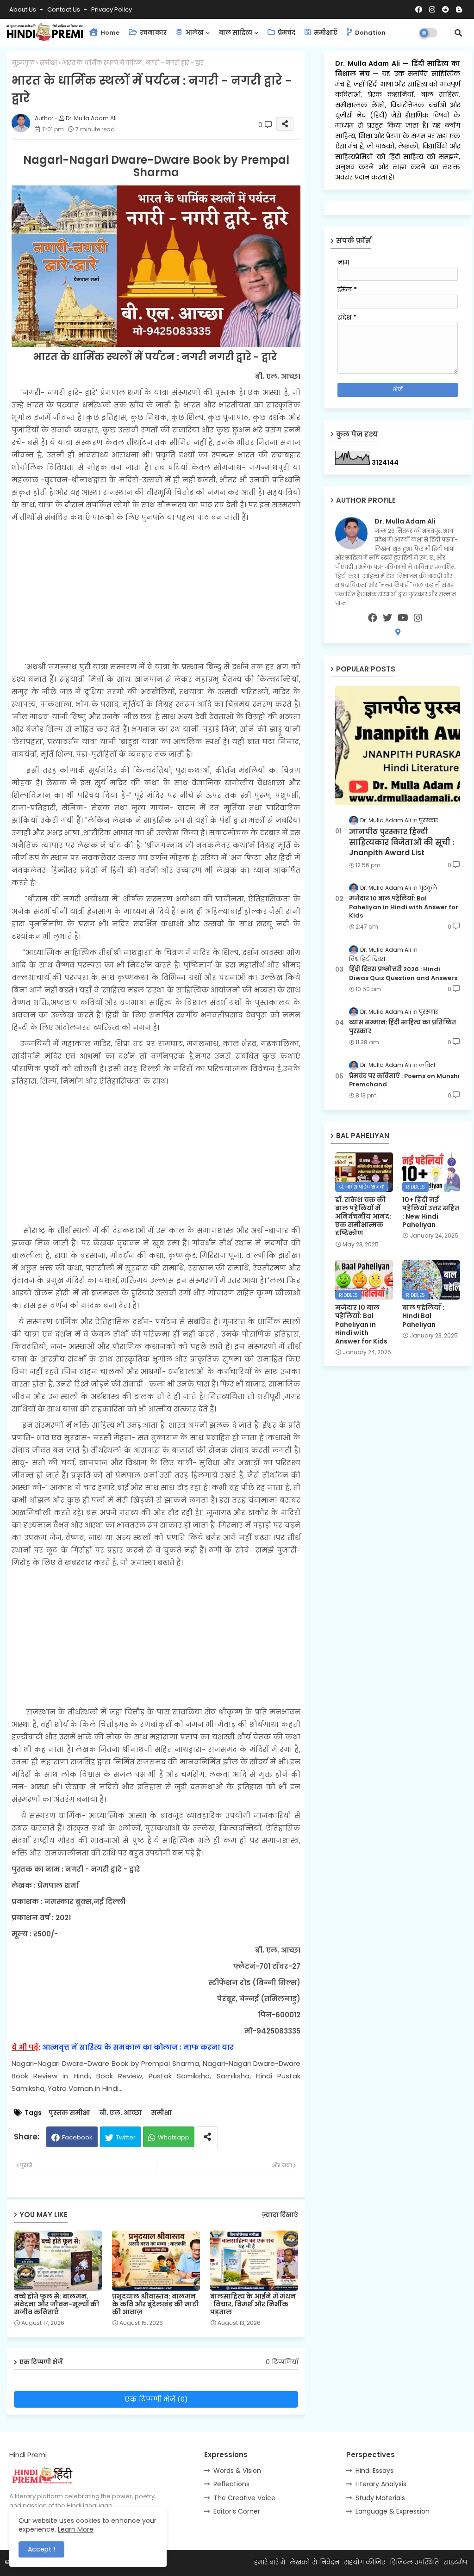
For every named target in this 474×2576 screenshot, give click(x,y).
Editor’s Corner (237, 2511)
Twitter (126, 2137)
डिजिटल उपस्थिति (414, 2562)
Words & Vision (237, 2471)
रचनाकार (153, 33)
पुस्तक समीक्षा (69, 2113)
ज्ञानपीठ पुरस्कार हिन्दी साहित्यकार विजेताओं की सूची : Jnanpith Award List (402, 842)
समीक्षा (48, 63)
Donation (370, 33)
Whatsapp (174, 2137)
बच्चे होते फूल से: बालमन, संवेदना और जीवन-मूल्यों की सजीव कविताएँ (56, 2304)
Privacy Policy (112, 9)
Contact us (64, 9)
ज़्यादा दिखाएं (280, 2215)
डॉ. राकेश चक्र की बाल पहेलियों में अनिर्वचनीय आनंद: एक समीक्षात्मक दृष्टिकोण (363, 1217)
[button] (458, 33)
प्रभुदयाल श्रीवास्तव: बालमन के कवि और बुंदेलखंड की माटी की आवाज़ (156, 2304)
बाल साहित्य (236, 33)
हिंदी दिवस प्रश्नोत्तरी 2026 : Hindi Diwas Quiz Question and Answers (403, 974)
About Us (23, 9)
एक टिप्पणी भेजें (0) (156, 2399)
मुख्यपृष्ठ (23, 63)
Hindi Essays (374, 2471)
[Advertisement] (156, 592)
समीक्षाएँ (325, 33)
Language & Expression (393, 2511)
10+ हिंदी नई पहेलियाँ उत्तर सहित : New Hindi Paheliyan (431, 1212)
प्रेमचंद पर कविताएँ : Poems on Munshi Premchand (404, 1080)
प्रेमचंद (286, 33)
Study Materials (380, 2498)
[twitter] (387, 618)
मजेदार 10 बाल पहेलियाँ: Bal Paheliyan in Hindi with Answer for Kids (404, 907)
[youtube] (403, 618)
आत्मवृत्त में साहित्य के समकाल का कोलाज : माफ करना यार (138, 2047)
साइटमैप (455, 2562)
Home (109, 33)
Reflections (231, 2484)
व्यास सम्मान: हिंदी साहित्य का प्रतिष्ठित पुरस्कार (403, 1027)
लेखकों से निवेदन (315, 2562)
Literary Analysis (381, 2484)
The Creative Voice (244, 2498)
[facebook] (373, 618)
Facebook (77, 2137)
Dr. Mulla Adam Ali (369, 63)
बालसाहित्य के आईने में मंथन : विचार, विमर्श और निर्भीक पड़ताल (253, 2304)
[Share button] (207, 2137)
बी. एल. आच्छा (121, 2113)
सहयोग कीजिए (365, 2562)
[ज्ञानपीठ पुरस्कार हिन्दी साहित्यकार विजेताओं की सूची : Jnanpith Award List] (398, 745)
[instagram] (418, 618)
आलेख (194, 33)
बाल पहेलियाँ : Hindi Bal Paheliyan (423, 1316)
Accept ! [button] (41, 2549)
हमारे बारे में (270, 2562)
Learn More (76, 2529)
